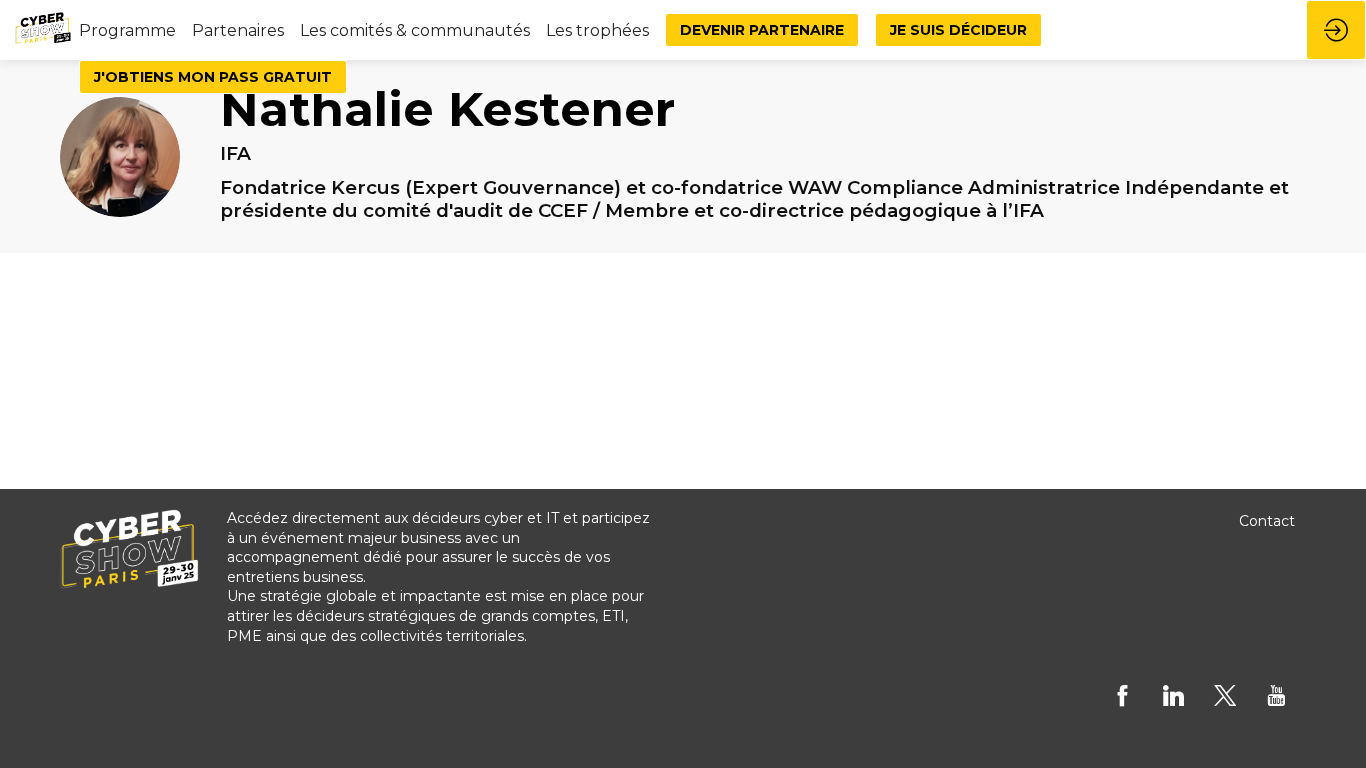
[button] (762, 30)
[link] (238, 30)
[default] (127, 30)
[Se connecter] (1336, 30)
